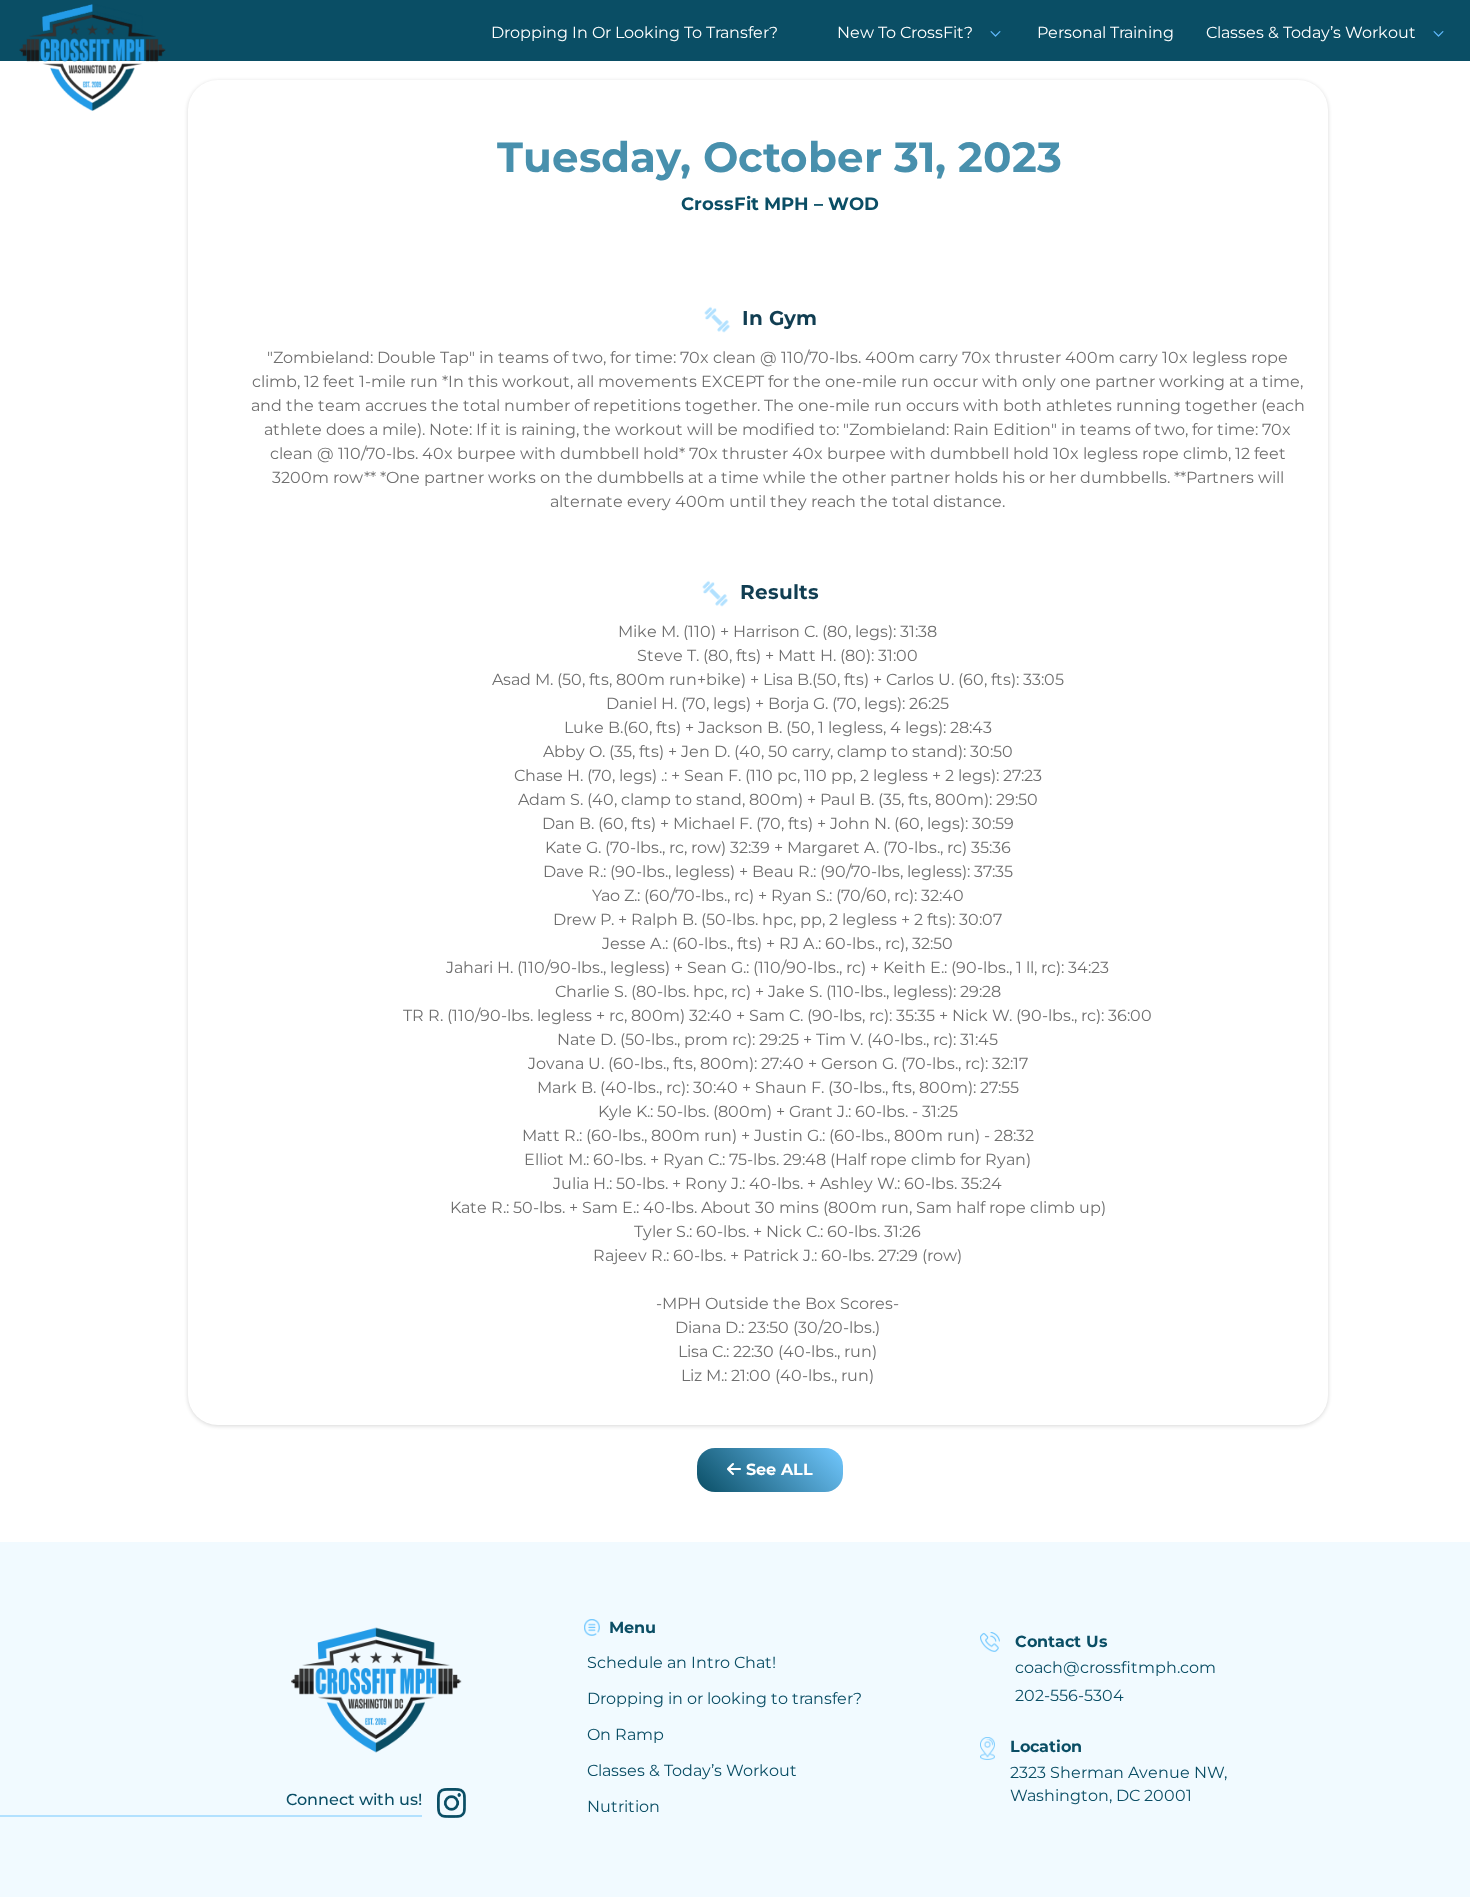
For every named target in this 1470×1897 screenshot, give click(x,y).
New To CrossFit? (905, 32)
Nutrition (623, 1806)
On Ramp (625, 1734)
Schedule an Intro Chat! (681, 1662)
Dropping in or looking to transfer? (724, 1698)
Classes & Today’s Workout (1311, 32)
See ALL (777, 1469)
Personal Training (1105, 32)
